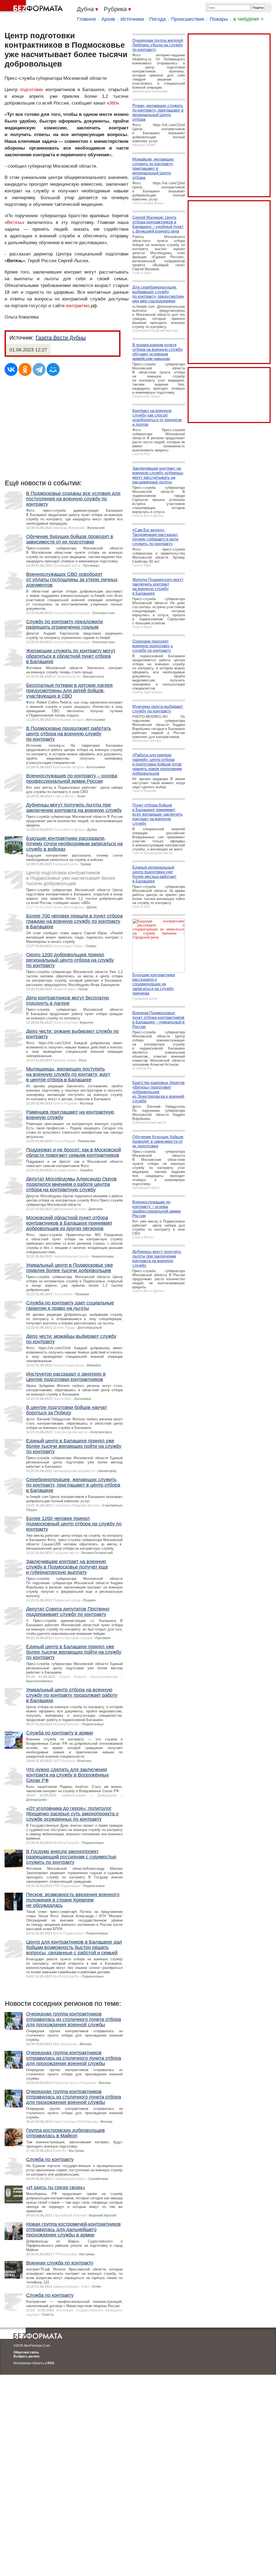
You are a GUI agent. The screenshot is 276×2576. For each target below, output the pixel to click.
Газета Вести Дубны (61, 338)
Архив (108, 19)
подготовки (32, 90)
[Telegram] (39, 369)
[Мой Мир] (53, 369)
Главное (87, 19)
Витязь (14, 222)
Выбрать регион (26, 2356)
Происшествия (188, 19)
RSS (51, 2363)
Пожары (219, 19)
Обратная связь (26, 2352)
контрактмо (78, 306)
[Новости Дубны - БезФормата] (32, 7)
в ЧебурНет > (249, 19)
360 (113, 103)
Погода (158, 19)
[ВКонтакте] (11, 369)
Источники (132, 19)
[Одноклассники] (25, 369)
